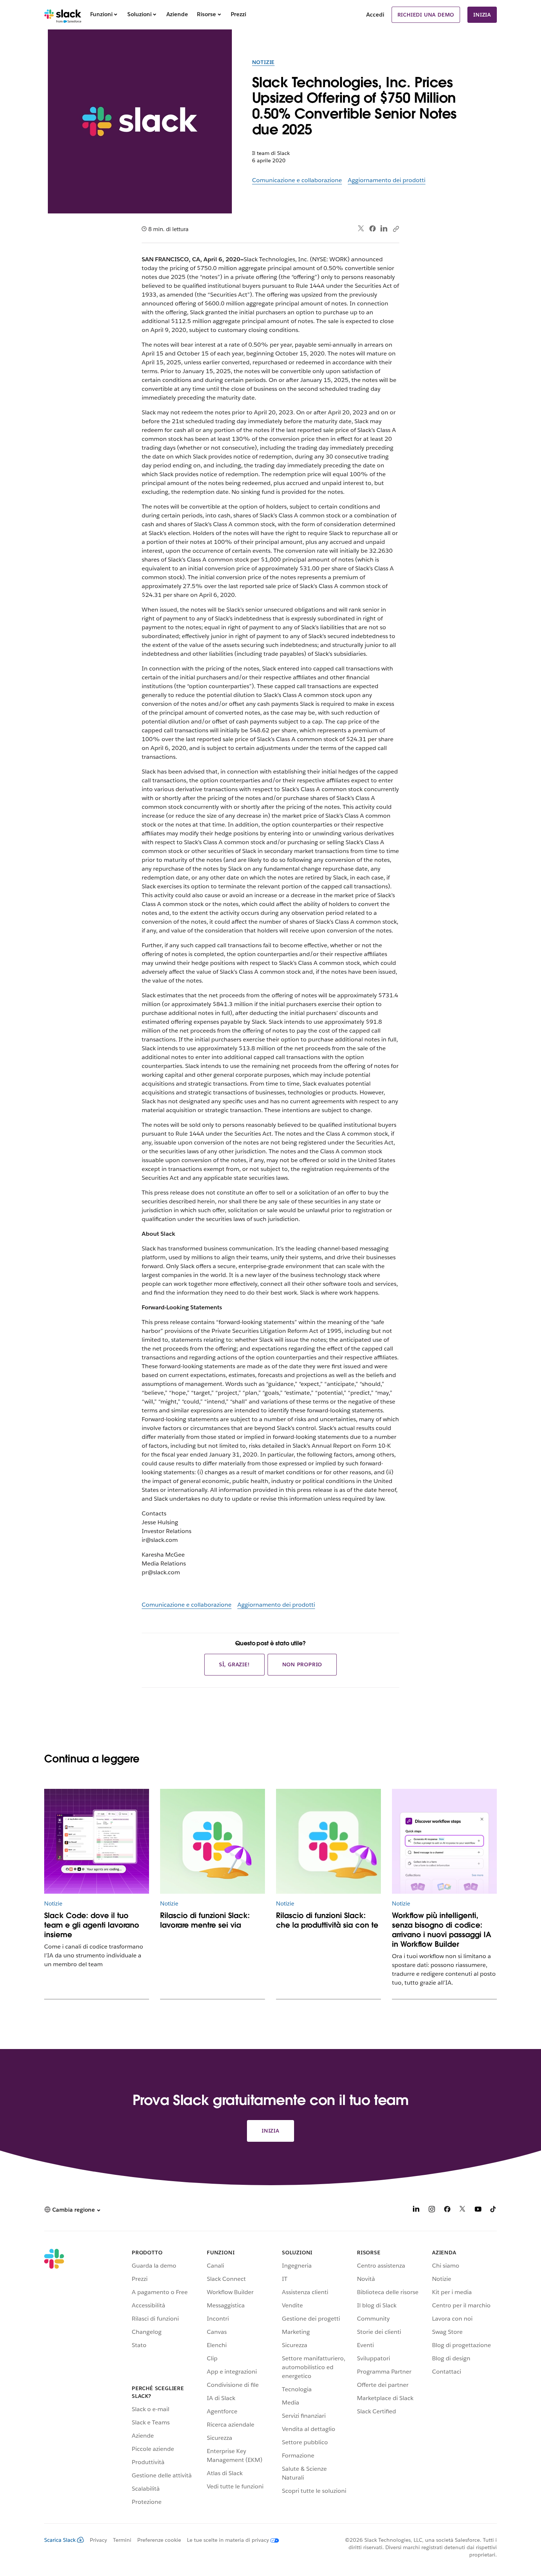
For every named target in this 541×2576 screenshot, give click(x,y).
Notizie (264, 62)
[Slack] (63, 15)
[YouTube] (478, 2210)
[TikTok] (494, 2210)
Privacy (98, 2540)
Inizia (482, 15)
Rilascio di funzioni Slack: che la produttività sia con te (327, 1920)
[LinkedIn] (384, 229)
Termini (122, 2540)
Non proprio (302, 1664)
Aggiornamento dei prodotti (387, 180)
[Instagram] (432, 2210)
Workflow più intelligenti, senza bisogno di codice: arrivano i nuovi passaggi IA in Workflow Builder (442, 1930)
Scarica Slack (60, 2540)
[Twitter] (361, 229)
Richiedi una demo (426, 15)
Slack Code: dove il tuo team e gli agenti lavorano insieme (92, 1925)
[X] (463, 2210)
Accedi (375, 15)
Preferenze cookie (159, 2540)
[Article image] (97, 1841)
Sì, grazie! (234, 1664)
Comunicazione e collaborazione (297, 180)
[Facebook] (372, 229)
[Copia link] (396, 229)
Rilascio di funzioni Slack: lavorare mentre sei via (205, 1920)
